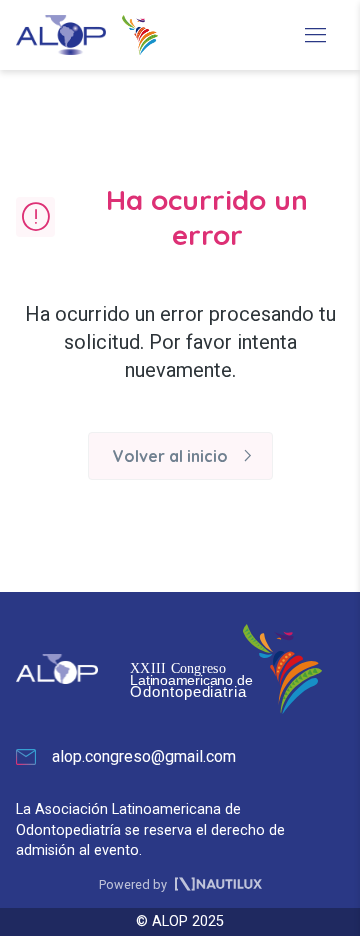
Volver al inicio (186, 456)
